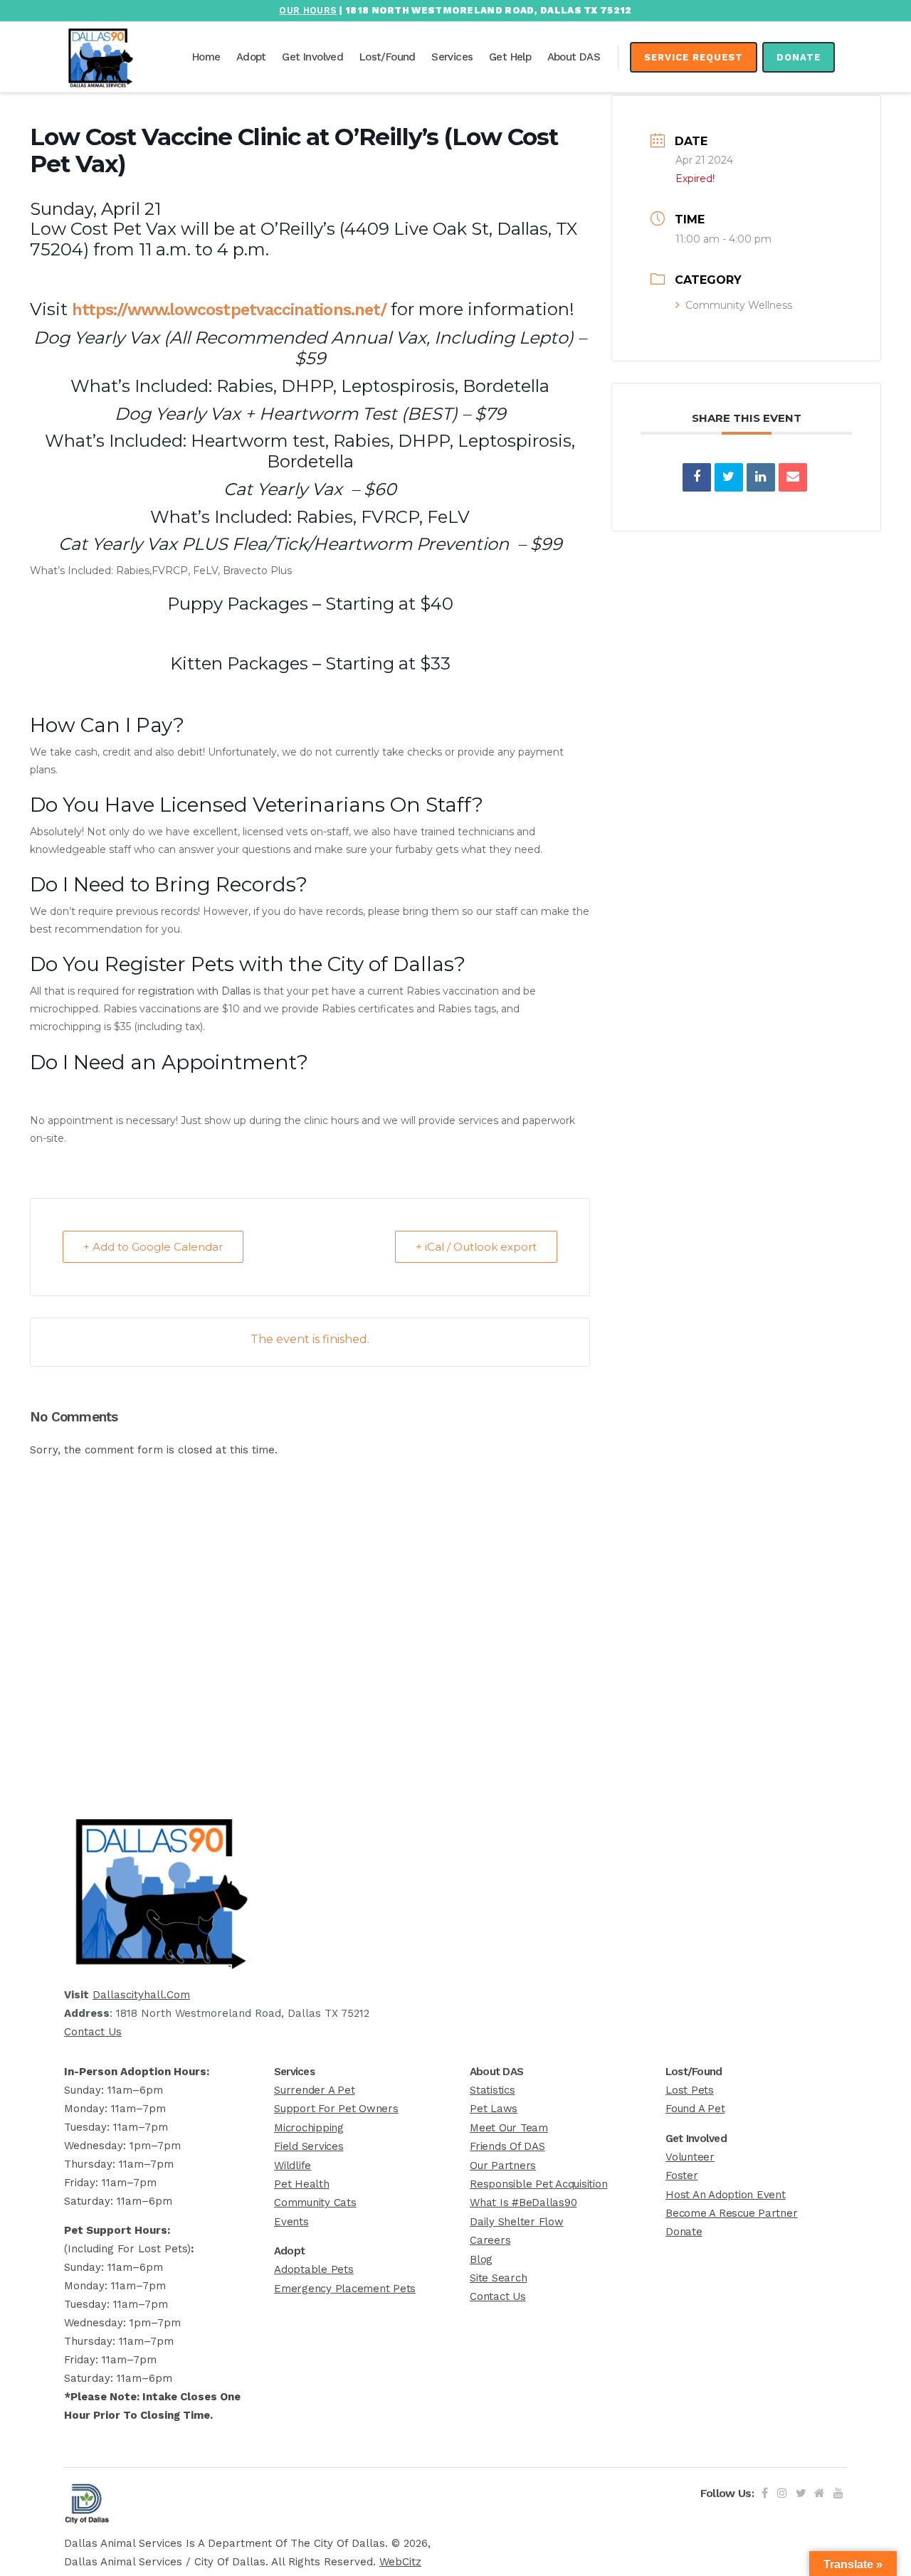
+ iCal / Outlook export (476, 1247)
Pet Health (302, 2184)
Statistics (493, 2090)
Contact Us (93, 2032)
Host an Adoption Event (726, 2195)
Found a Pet (695, 2109)
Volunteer (690, 2157)
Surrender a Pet (314, 2090)
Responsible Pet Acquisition (539, 2184)
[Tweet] (729, 477)
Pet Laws (494, 2109)
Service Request (694, 57)
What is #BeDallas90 (523, 2203)
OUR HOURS (308, 10)
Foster (682, 2175)
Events (291, 2222)
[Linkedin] (761, 477)
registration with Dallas (194, 991)
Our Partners (503, 2166)
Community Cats (315, 2203)
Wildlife (293, 2166)
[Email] (793, 477)
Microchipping (309, 2128)
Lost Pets (690, 2090)
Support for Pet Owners (336, 2109)
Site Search (498, 2278)
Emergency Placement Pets (345, 2289)
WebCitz (400, 2562)
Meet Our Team (509, 2128)
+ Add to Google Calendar (153, 1247)
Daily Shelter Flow (517, 2222)
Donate (799, 57)
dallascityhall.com (141, 1995)
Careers (490, 2240)
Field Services (309, 2146)
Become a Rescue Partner (731, 2213)
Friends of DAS (507, 2146)
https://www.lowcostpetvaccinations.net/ (229, 310)
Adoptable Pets (314, 2269)
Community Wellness (739, 305)
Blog (481, 2259)
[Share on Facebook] (697, 477)
